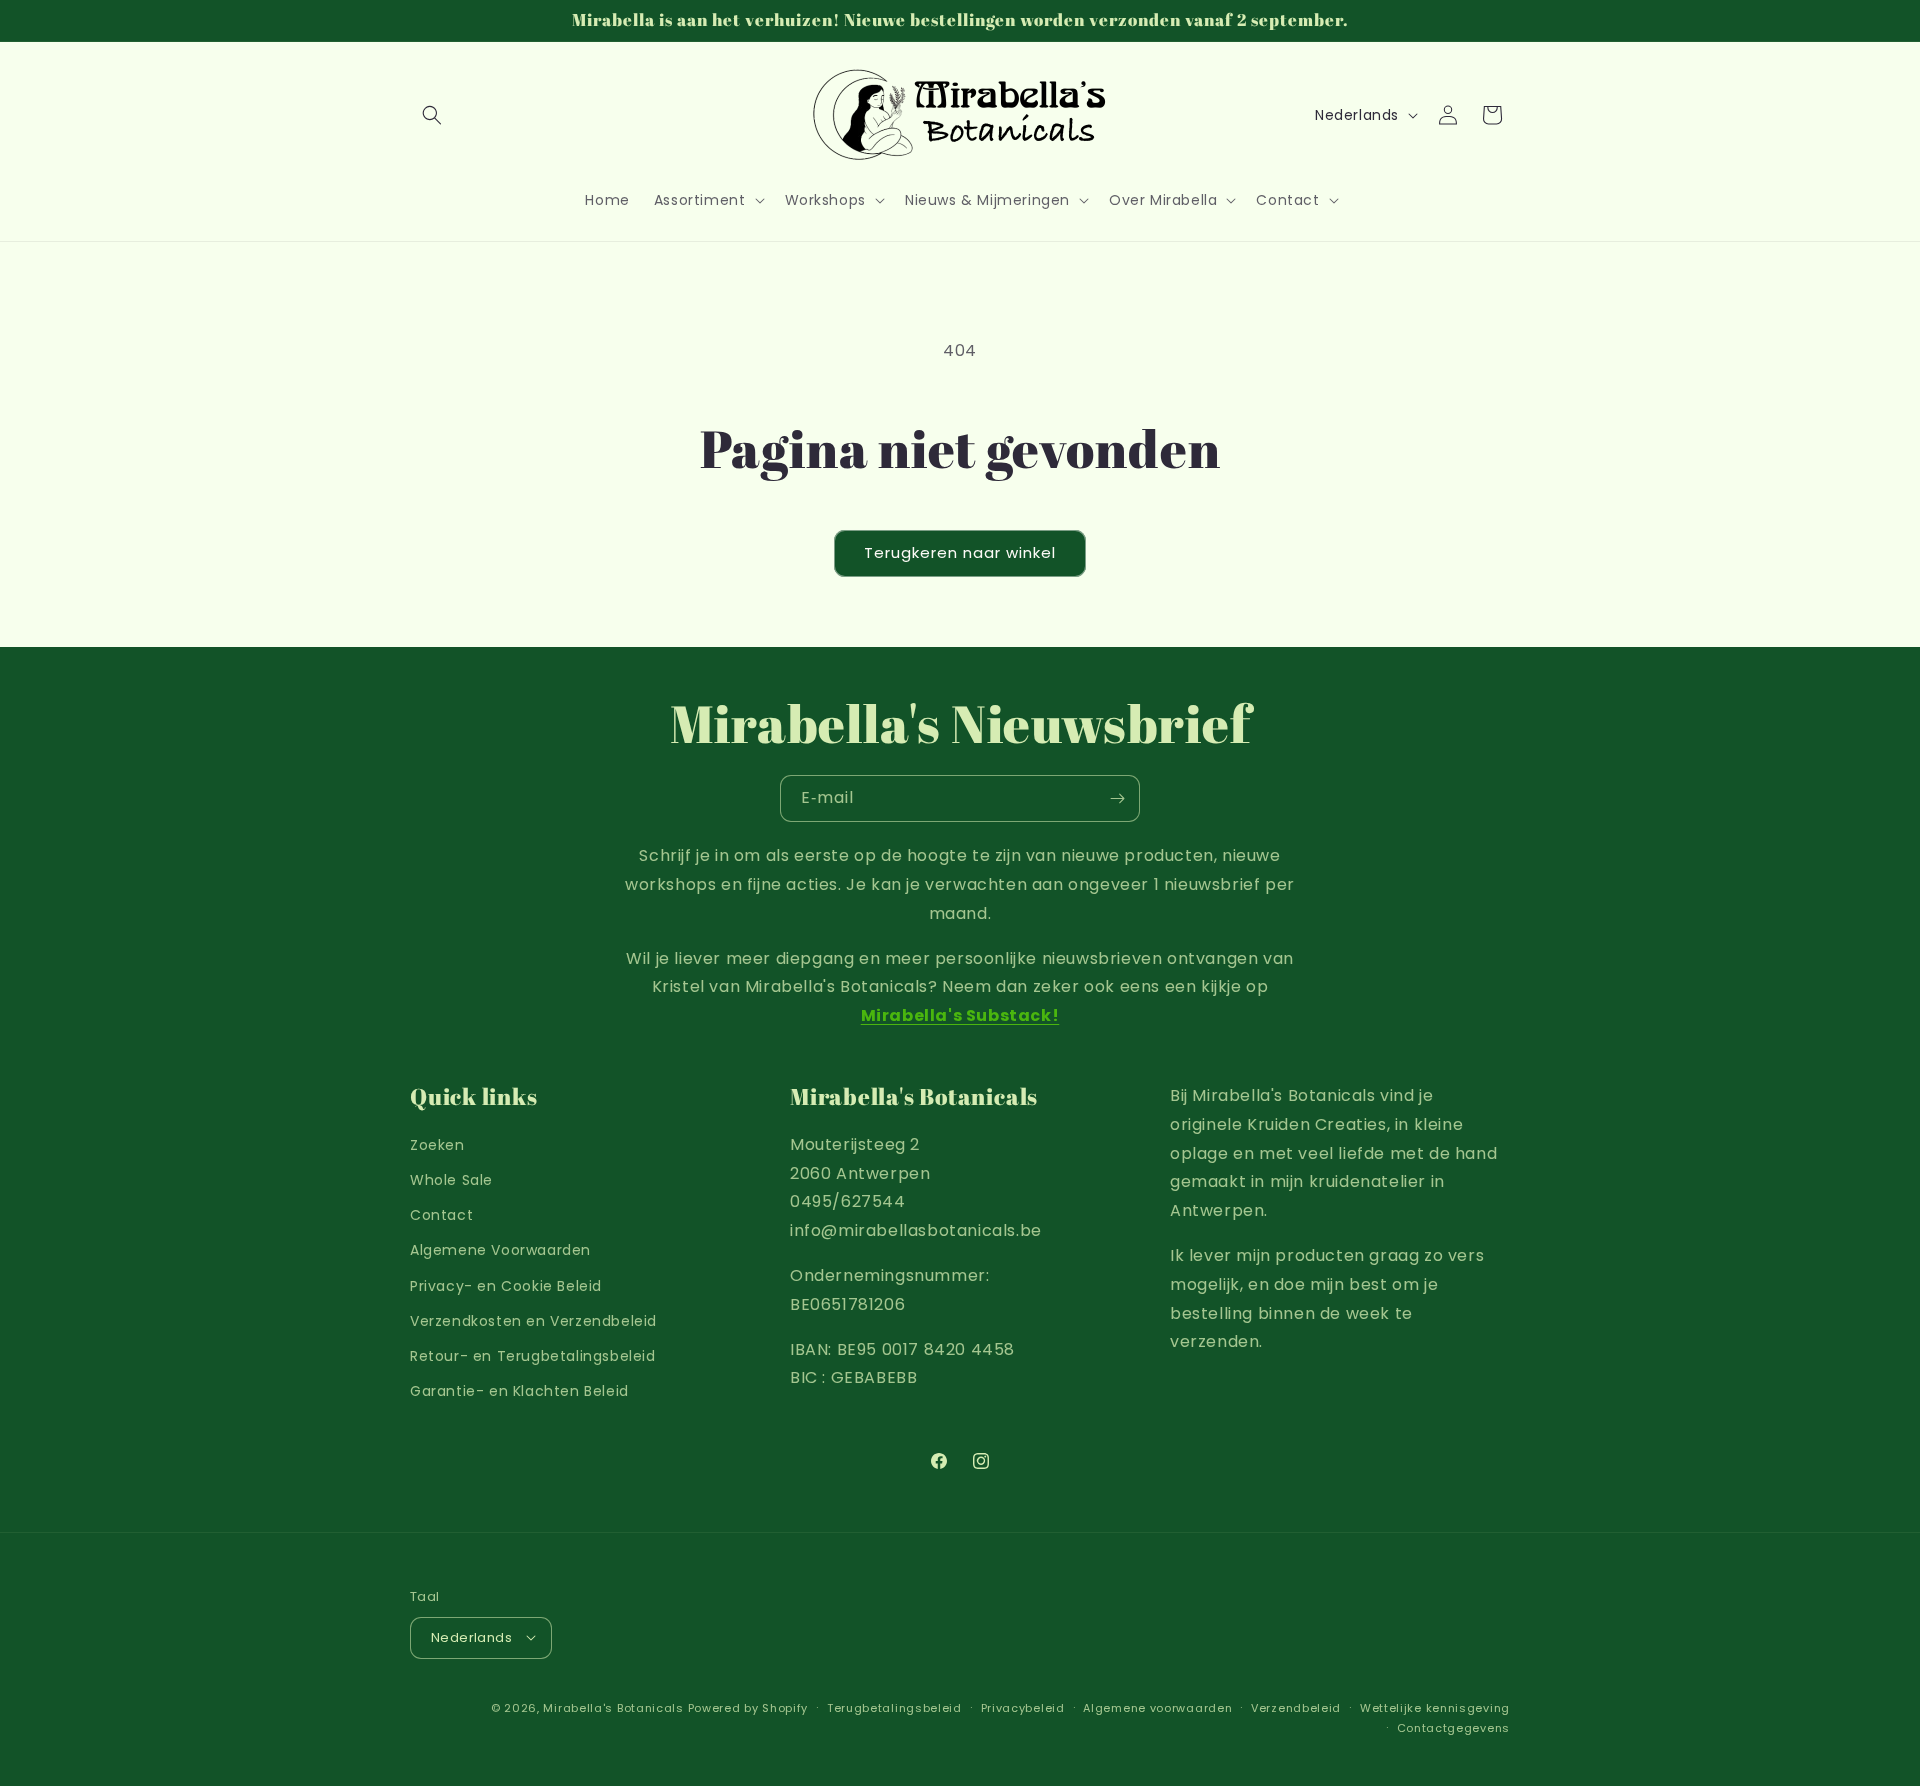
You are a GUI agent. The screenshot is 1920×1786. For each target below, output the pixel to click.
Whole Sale (451, 1180)
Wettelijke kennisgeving (1435, 1707)
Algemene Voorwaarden (500, 1251)
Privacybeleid (1023, 1707)
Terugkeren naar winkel (960, 552)
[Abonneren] (1117, 798)
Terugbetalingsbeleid (894, 1707)
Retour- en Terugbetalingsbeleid (533, 1356)
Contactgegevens (1454, 1727)
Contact (441, 1216)
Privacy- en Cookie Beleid (506, 1286)
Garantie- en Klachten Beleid (519, 1392)
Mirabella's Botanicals (613, 1707)
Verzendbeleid (1296, 1707)
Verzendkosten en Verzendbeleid (533, 1321)
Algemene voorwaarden (1157, 1707)
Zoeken (437, 1145)
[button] (432, 115)
